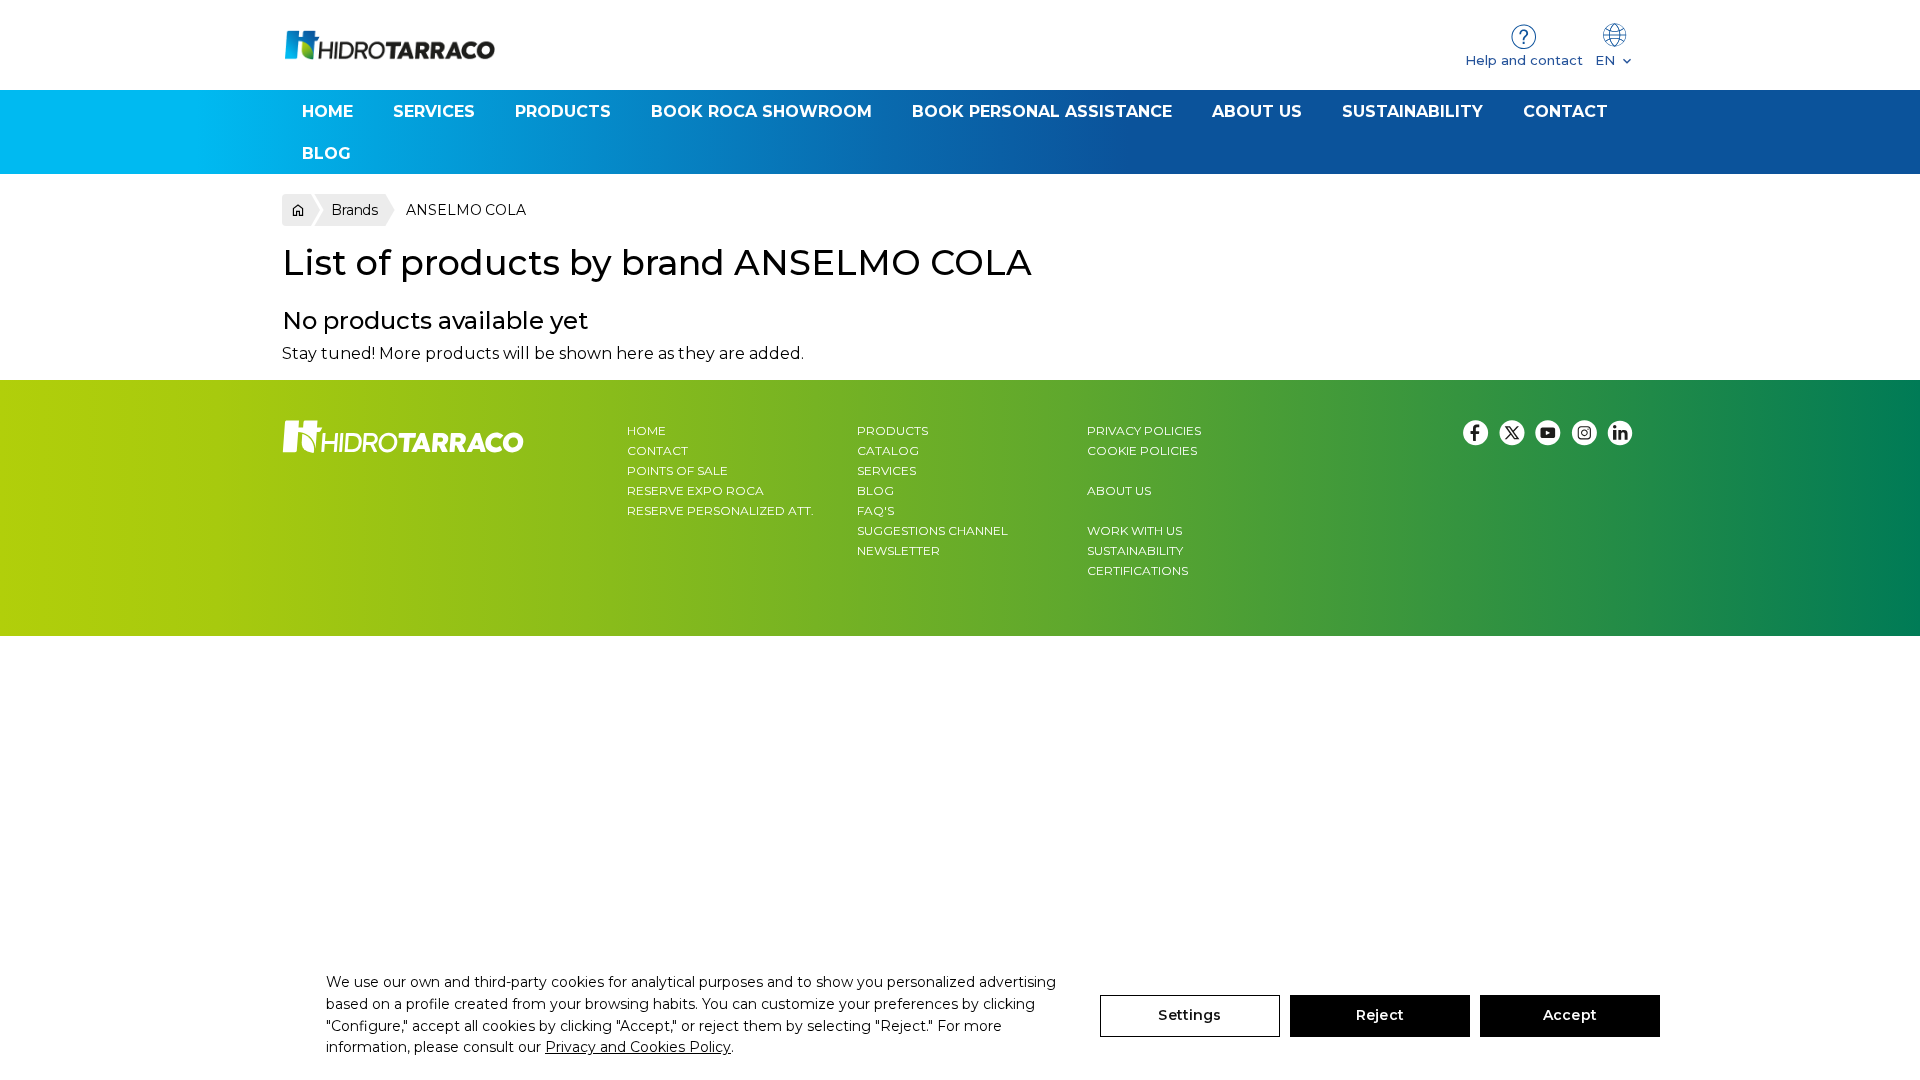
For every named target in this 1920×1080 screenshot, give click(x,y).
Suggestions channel (932, 530)
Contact (657, 450)
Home (646, 430)
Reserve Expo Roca (695, 490)
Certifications (1137, 570)
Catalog (888, 450)
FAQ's (875, 510)
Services (886, 470)
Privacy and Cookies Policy (638, 1047)
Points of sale (677, 470)
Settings (1189, 1015)
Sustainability (1135, 550)
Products (892, 430)
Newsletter (898, 550)
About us (1119, 490)
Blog (875, 490)
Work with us (1134, 530)
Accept (1570, 1015)
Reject (1380, 1015)
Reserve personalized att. (720, 510)
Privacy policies (1144, 430)
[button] (563, 111)
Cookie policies (1142, 450)
